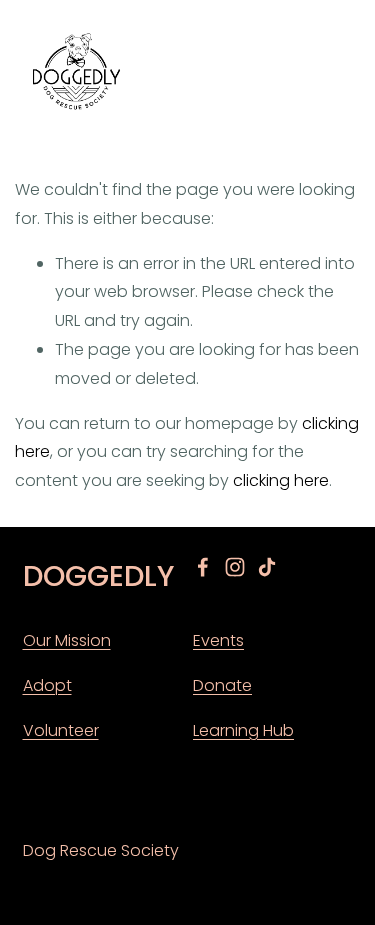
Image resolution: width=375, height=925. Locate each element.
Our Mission (67, 640)
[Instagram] (235, 567)
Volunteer (61, 730)
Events (218, 640)
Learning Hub (243, 730)
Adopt (47, 685)
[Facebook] (203, 567)
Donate (222, 685)
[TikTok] (267, 567)
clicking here (281, 480)
